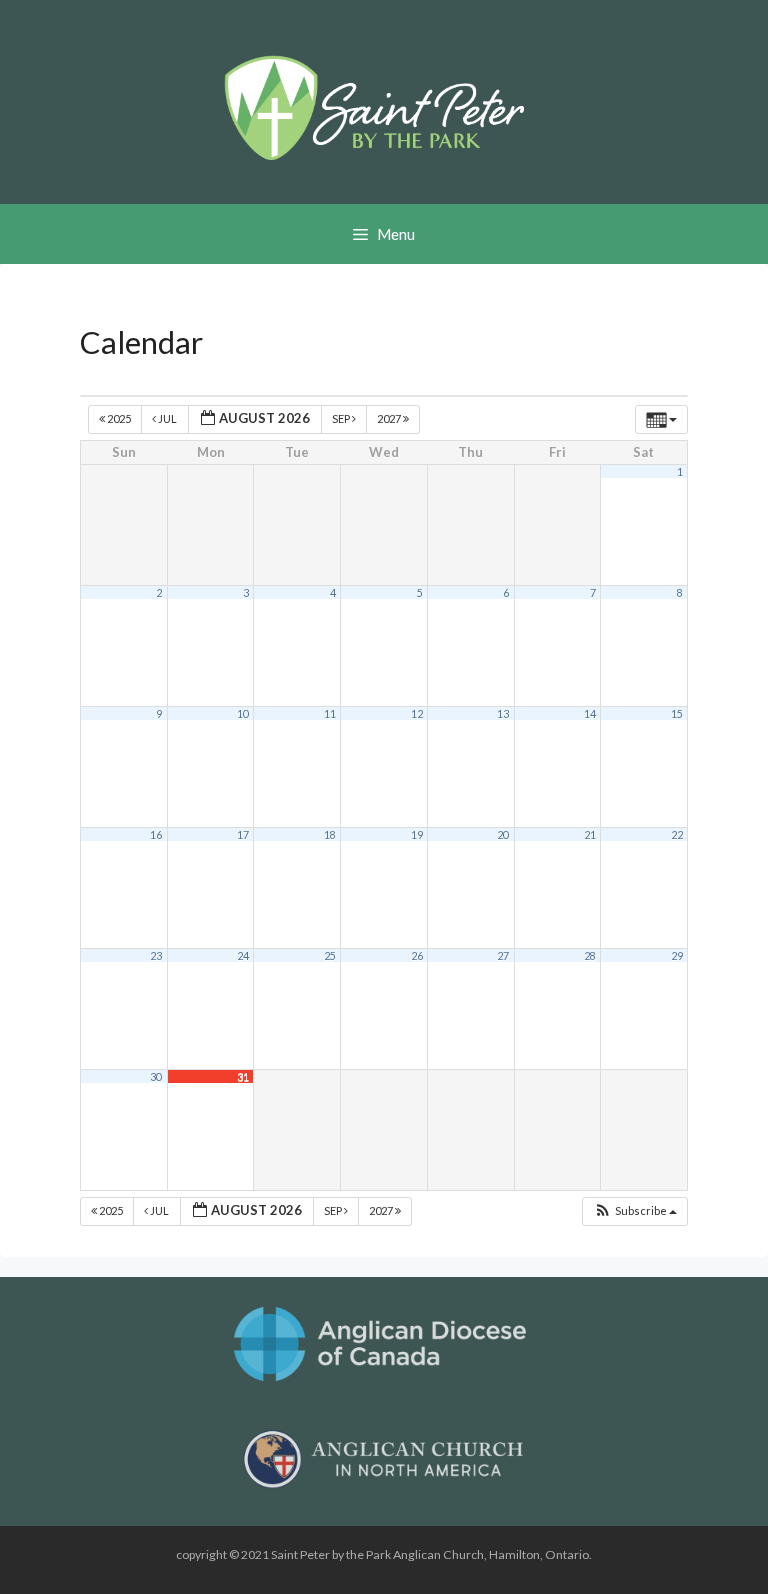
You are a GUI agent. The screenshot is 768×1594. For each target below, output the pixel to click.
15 (677, 713)
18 (330, 834)
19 (417, 834)
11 (330, 713)
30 (156, 1076)
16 (156, 834)
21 (590, 834)
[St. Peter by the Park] (374, 107)
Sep (342, 418)
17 (243, 834)
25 (330, 955)
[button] (635, 1211)
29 (677, 955)
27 (503, 955)
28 (590, 955)
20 (503, 834)
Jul (167, 418)
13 (503, 713)
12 (417, 713)
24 (243, 955)
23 (156, 955)
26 (417, 955)
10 (243, 713)
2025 (119, 418)
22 (677, 834)
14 (590, 713)
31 (243, 1076)
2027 (390, 418)
